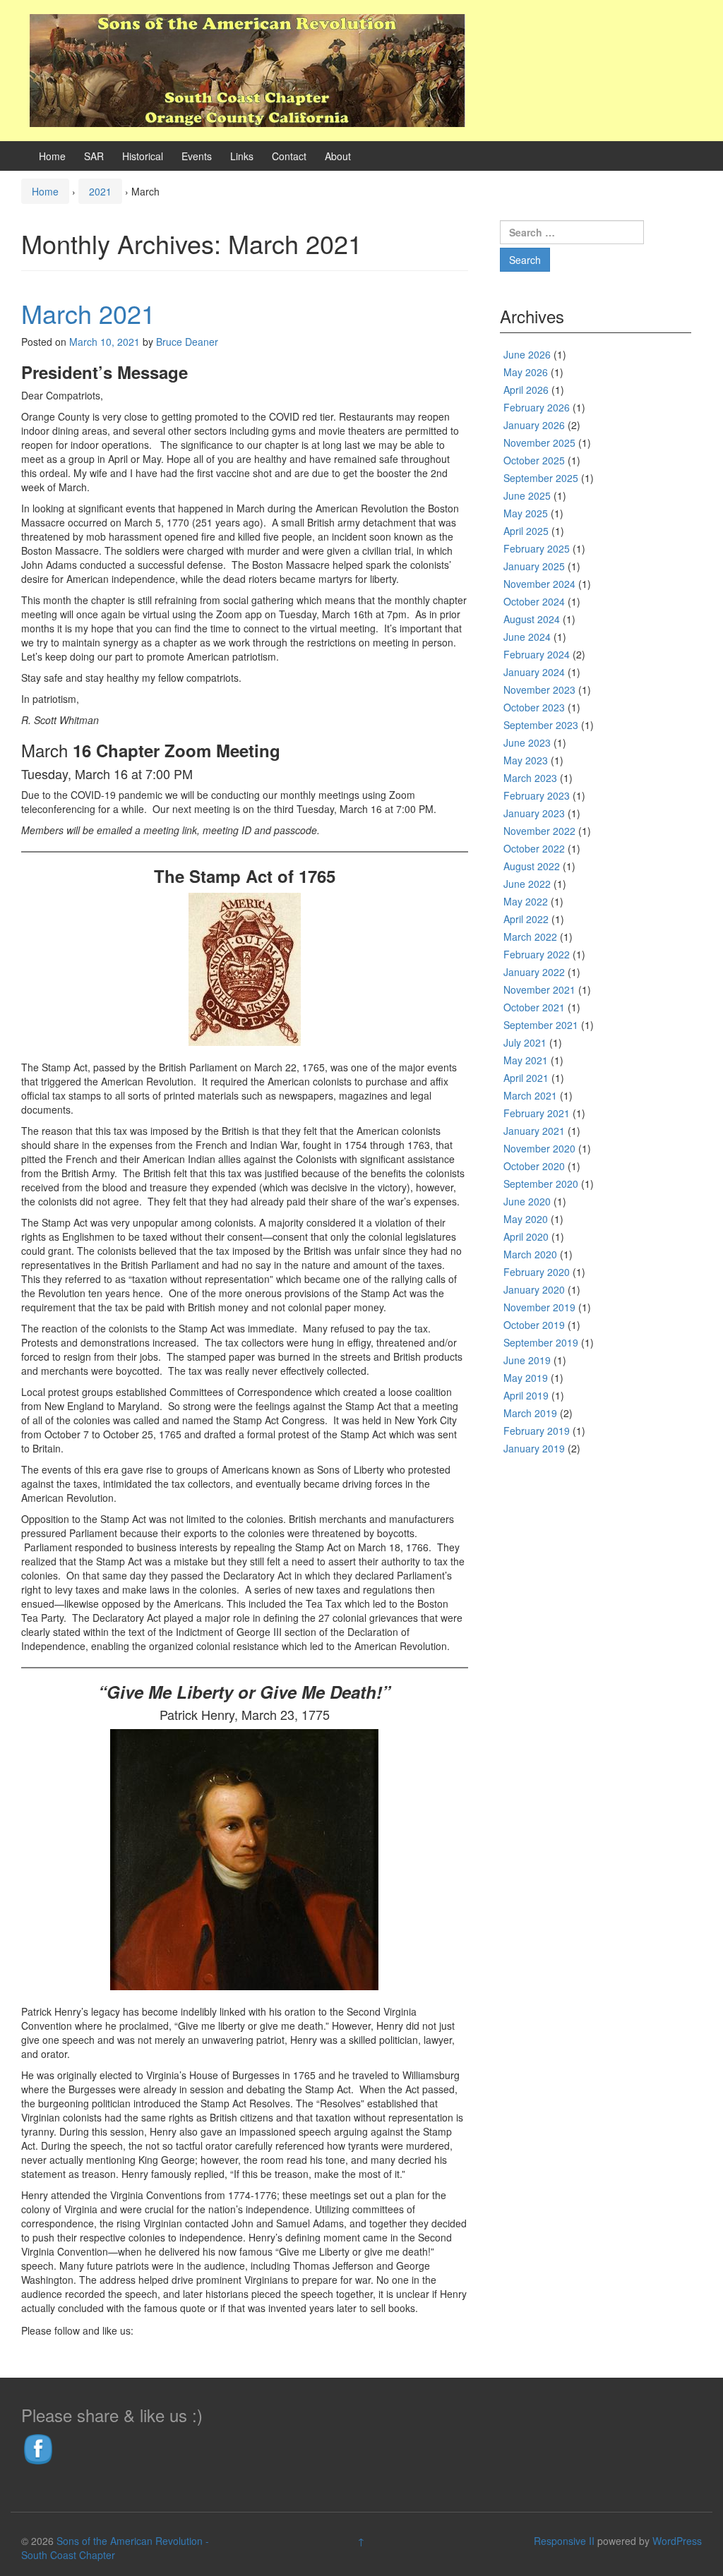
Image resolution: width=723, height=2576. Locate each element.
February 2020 (537, 1272)
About (338, 156)
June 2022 (527, 884)
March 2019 (530, 1413)
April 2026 (526, 390)
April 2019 (526, 1395)
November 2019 (539, 1307)
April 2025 (526, 531)
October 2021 (534, 1007)
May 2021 (526, 1060)
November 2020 (539, 1148)
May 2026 (526, 372)
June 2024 (527, 637)
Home (52, 156)
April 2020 (526, 1236)
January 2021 (534, 1131)
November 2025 (539, 443)
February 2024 (537, 654)
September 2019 (541, 1342)
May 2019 (526, 1378)
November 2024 (539, 584)
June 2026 (527, 354)
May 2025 (526, 513)
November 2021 (539, 989)
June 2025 (527, 495)
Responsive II (564, 2541)
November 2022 (539, 831)
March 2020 (530, 1254)
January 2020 (534, 1289)
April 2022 (526, 919)
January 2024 (534, 672)
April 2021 (526, 1078)
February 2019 (537, 1431)
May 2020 (526, 1219)
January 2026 (534, 425)
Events (197, 156)
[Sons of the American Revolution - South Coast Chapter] (247, 68)
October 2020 (534, 1166)
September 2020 (541, 1184)
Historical (143, 156)
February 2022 (537, 954)
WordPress (677, 2541)
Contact (289, 156)
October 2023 (534, 707)
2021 (100, 191)
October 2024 (534, 601)
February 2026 (537, 407)
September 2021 (541, 1025)
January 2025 (534, 566)
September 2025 (541, 478)
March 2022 (530, 937)
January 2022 (534, 972)
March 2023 (530, 778)
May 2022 (526, 901)
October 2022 (534, 848)
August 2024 (532, 619)
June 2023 (527, 742)
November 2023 (539, 690)
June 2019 (527, 1360)
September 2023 (541, 725)
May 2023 (526, 760)
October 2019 (534, 1325)
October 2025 (534, 460)
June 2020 (527, 1201)
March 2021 (88, 313)
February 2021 (537, 1113)
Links (242, 156)
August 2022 (532, 866)
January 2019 (534, 1448)
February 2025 (537, 548)
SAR (94, 156)
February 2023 (537, 795)
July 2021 (525, 1042)
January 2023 (534, 813)
